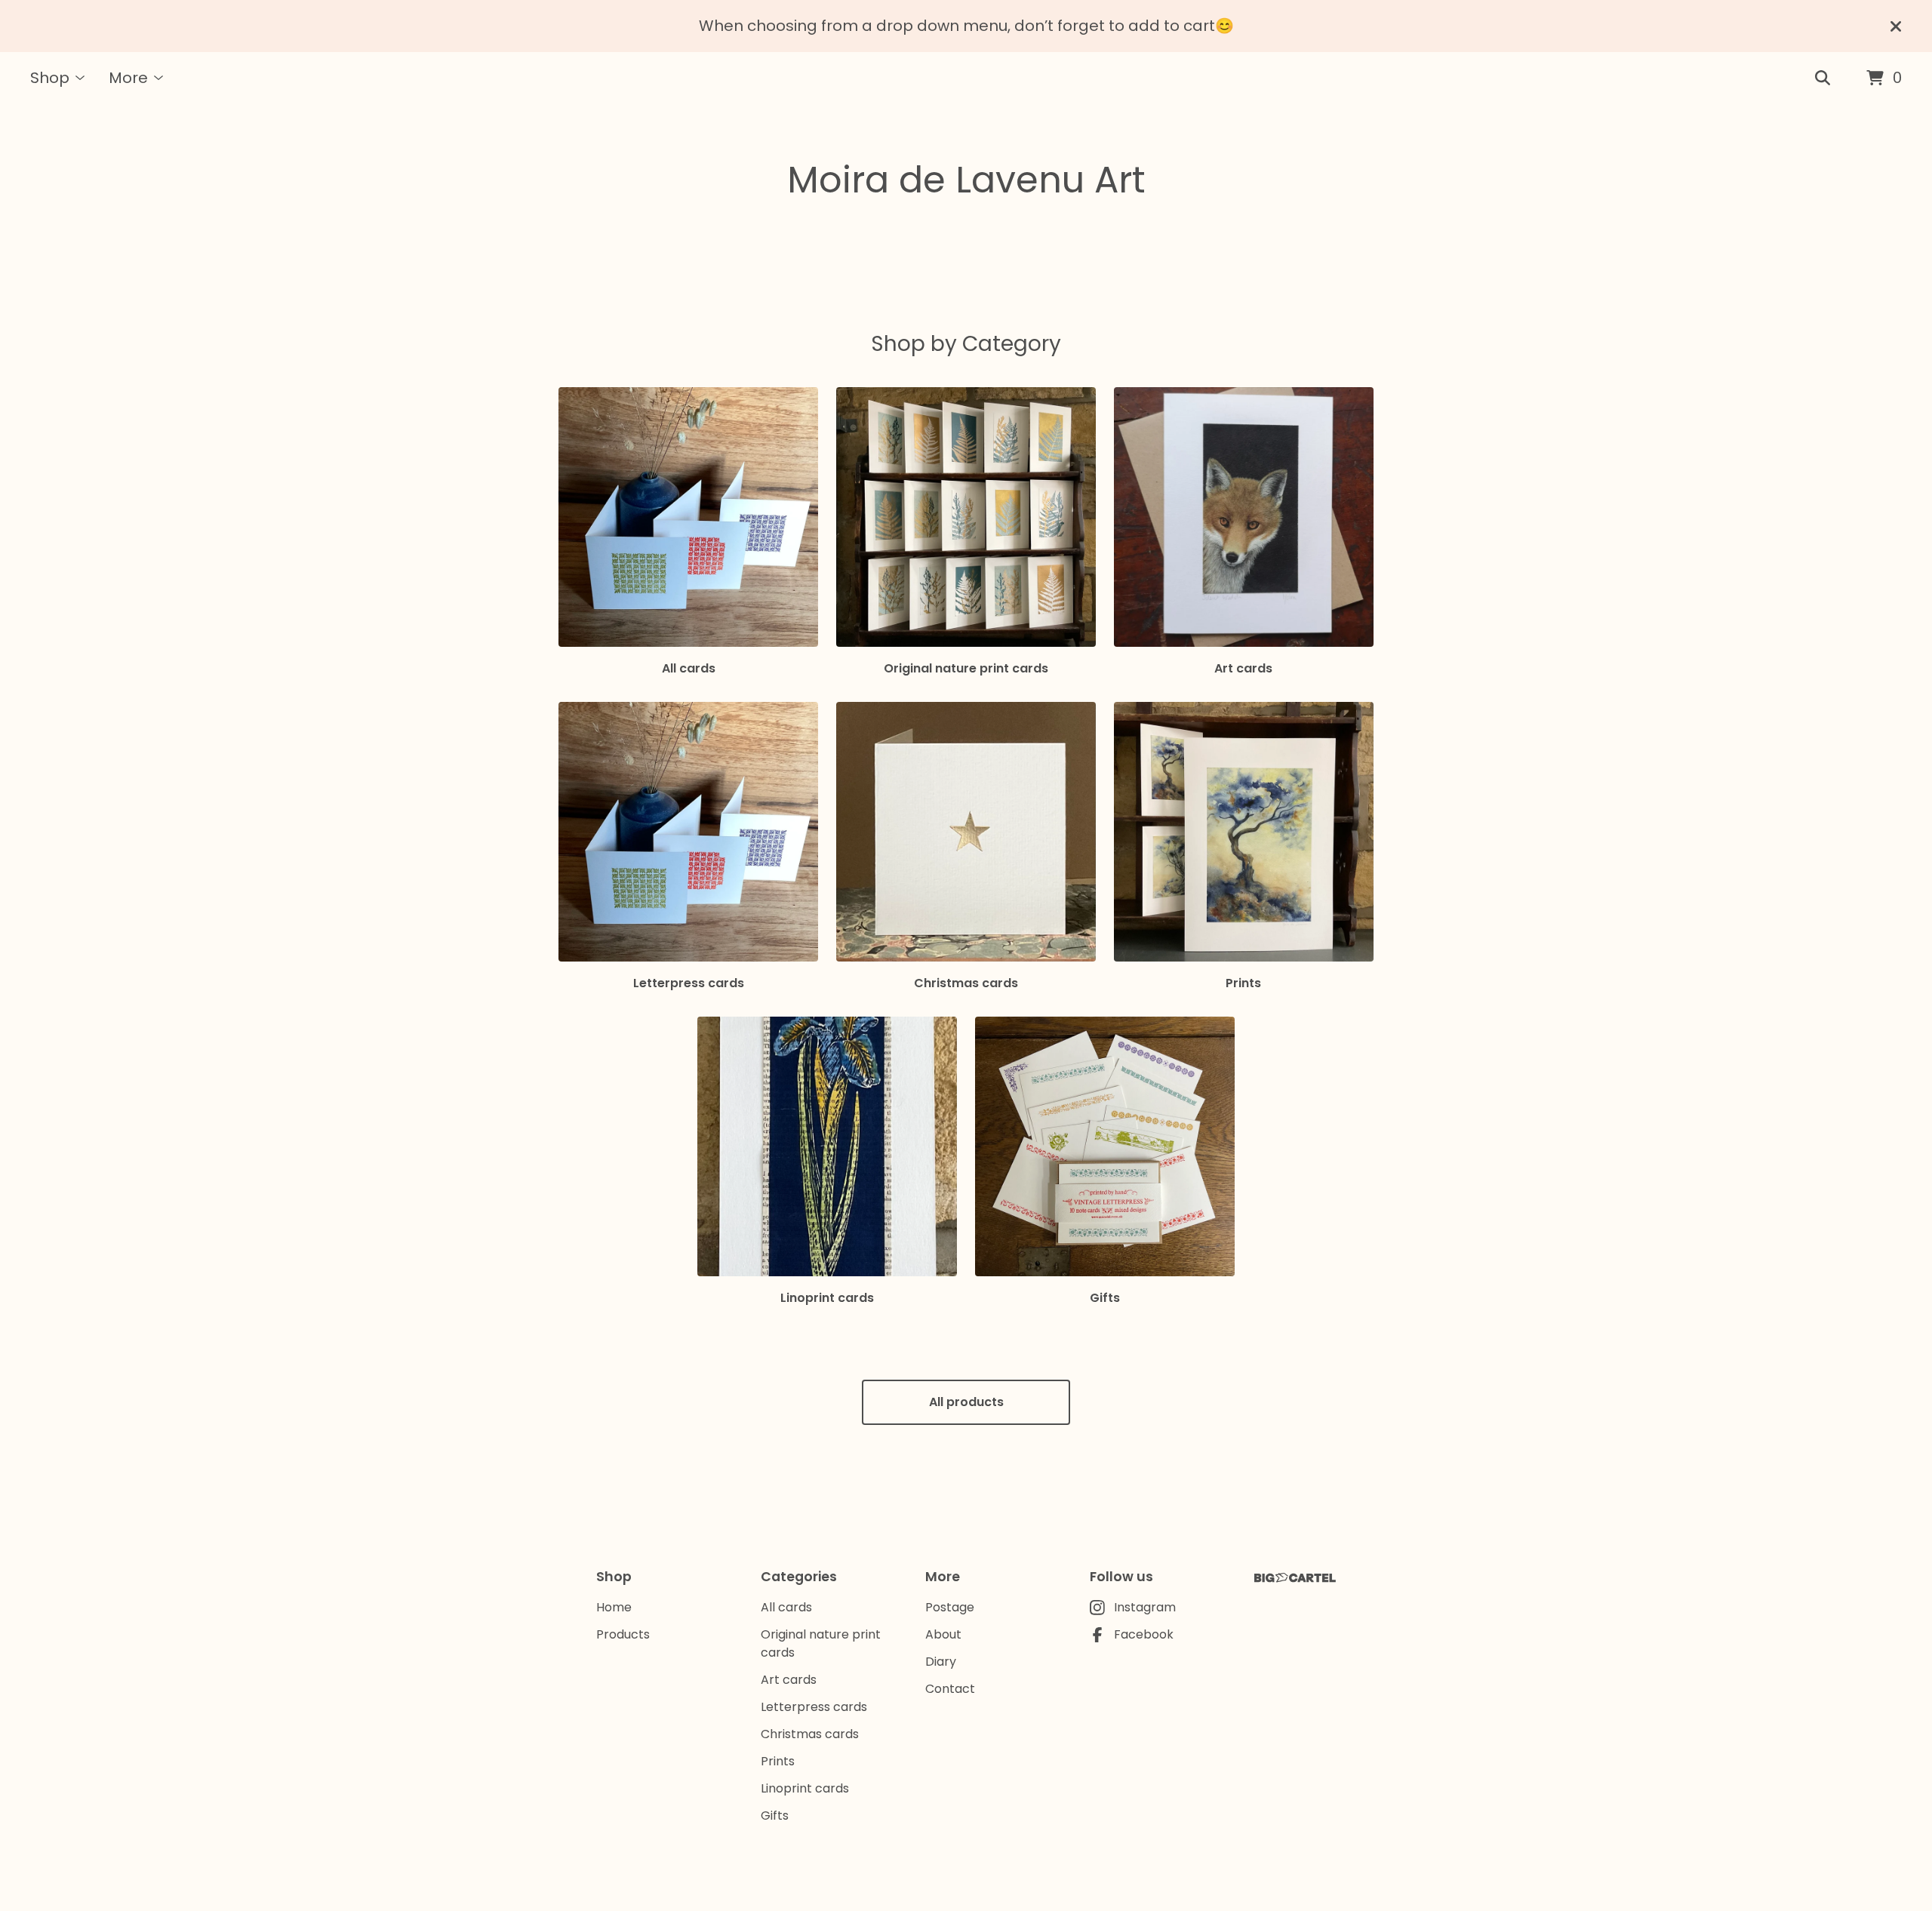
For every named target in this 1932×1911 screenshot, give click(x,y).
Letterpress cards (814, 1707)
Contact (950, 1689)
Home (614, 1607)
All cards (786, 1607)
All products (966, 1402)
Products (623, 1634)
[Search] (1823, 78)
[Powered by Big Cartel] (1295, 1578)
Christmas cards (810, 1734)
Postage (950, 1607)
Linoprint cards (805, 1788)
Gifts (775, 1816)
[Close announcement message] (1896, 26)
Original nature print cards (821, 1643)
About (943, 1634)
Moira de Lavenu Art (966, 180)
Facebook (1144, 1634)
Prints (778, 1761)
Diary (941, 1662)
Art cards (789, 1680)
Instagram (1145, 1607)
